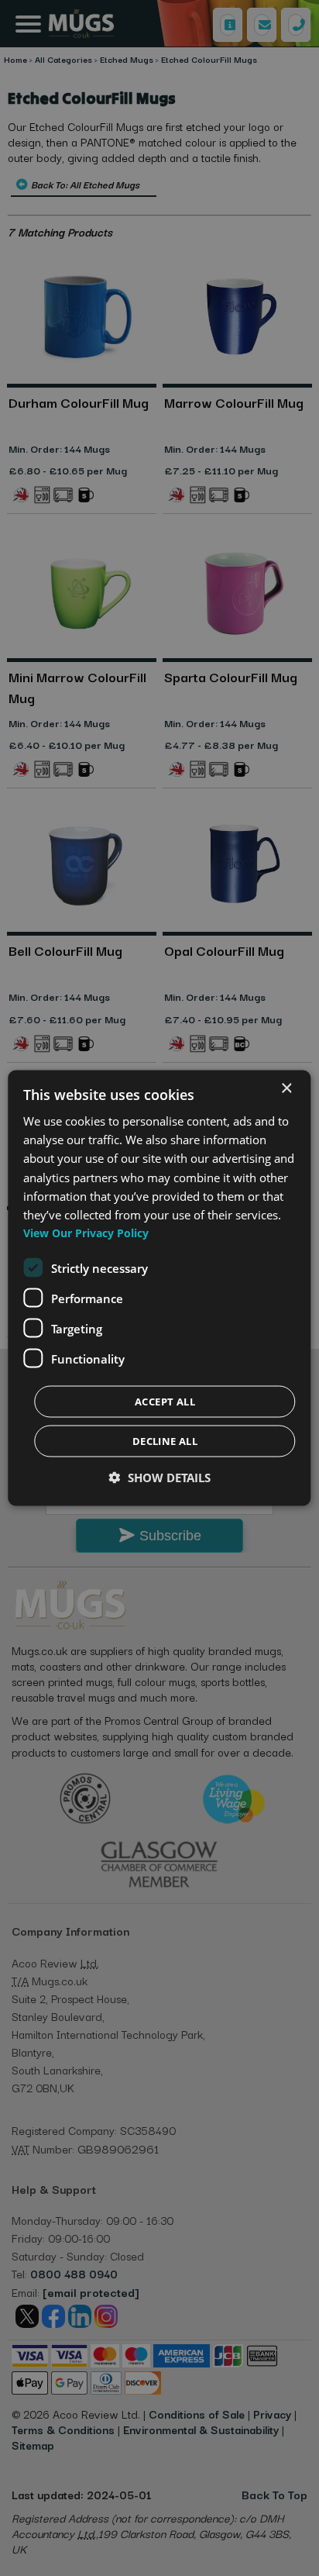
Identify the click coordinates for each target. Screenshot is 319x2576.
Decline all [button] (165, 1441)
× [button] (286, 1088)
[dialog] (159, 1288)
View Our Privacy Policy (86, 1233)
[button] (160, 1478)
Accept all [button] (165, 1402)
